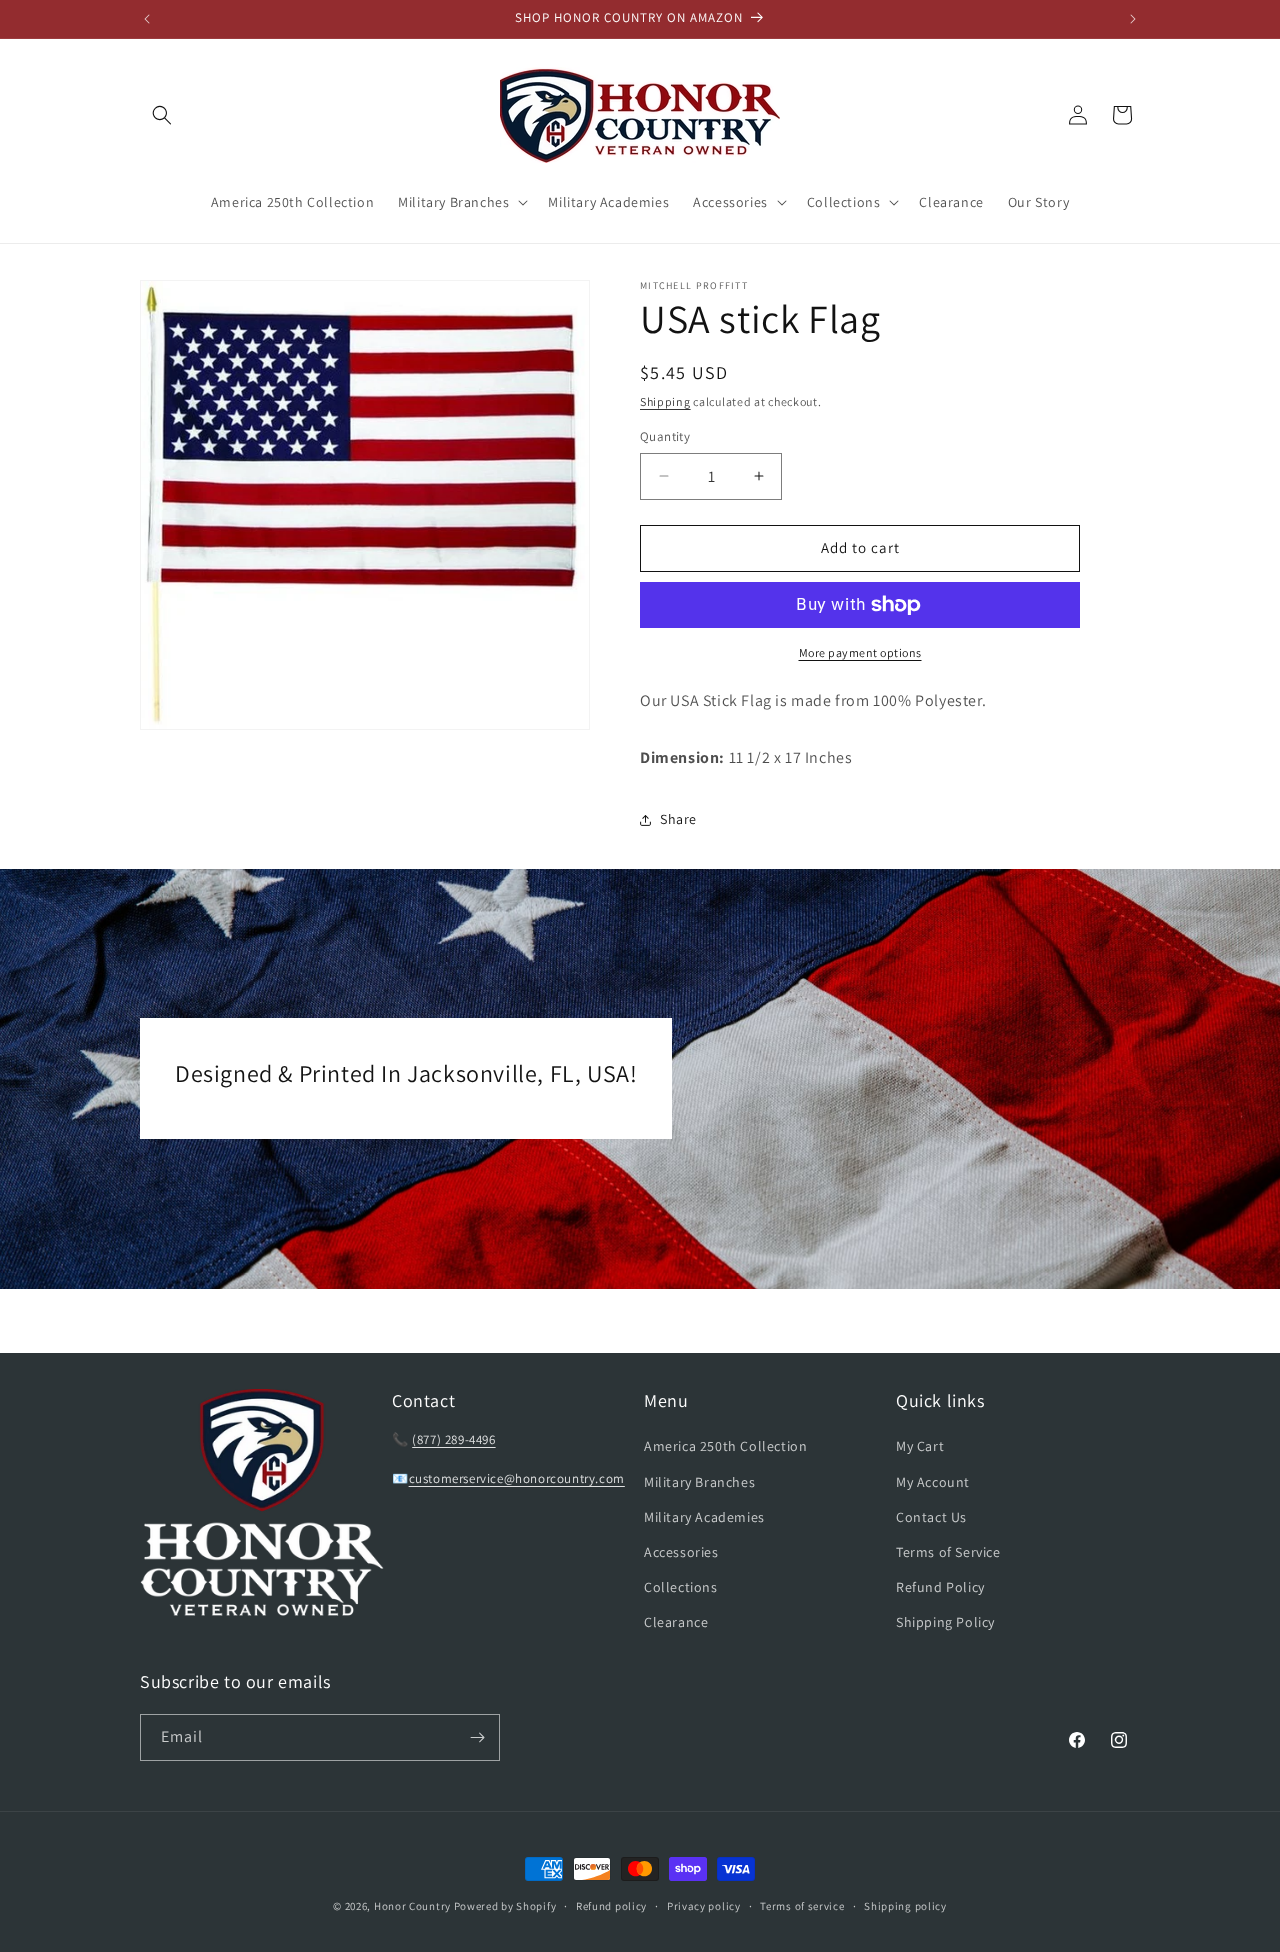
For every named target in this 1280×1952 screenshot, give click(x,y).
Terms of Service (948, 1552)
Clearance (676, 1622)
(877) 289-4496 (453, 1439)
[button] (162, 115)
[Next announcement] (1133, 19)
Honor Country (412, 1906)
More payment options (860, 652)
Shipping (665, 401)
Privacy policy (704, 1906)
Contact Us (931, 1517)
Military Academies (704, 1517)
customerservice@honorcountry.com (517, 1478)
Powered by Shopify (505, 1906)
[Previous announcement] (147, 19)
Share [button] (678, 819)
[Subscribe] (477, 1737)
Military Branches (699, 1482)
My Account (933, 1482)
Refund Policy (940, 1587)
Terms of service (802, 1906)
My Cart (920, 1446)
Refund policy (611, 1906)
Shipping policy (905, 1906)
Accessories (681, 1552)
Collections (681, 1587)
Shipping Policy (945, 1622)
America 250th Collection (725, 1446)
